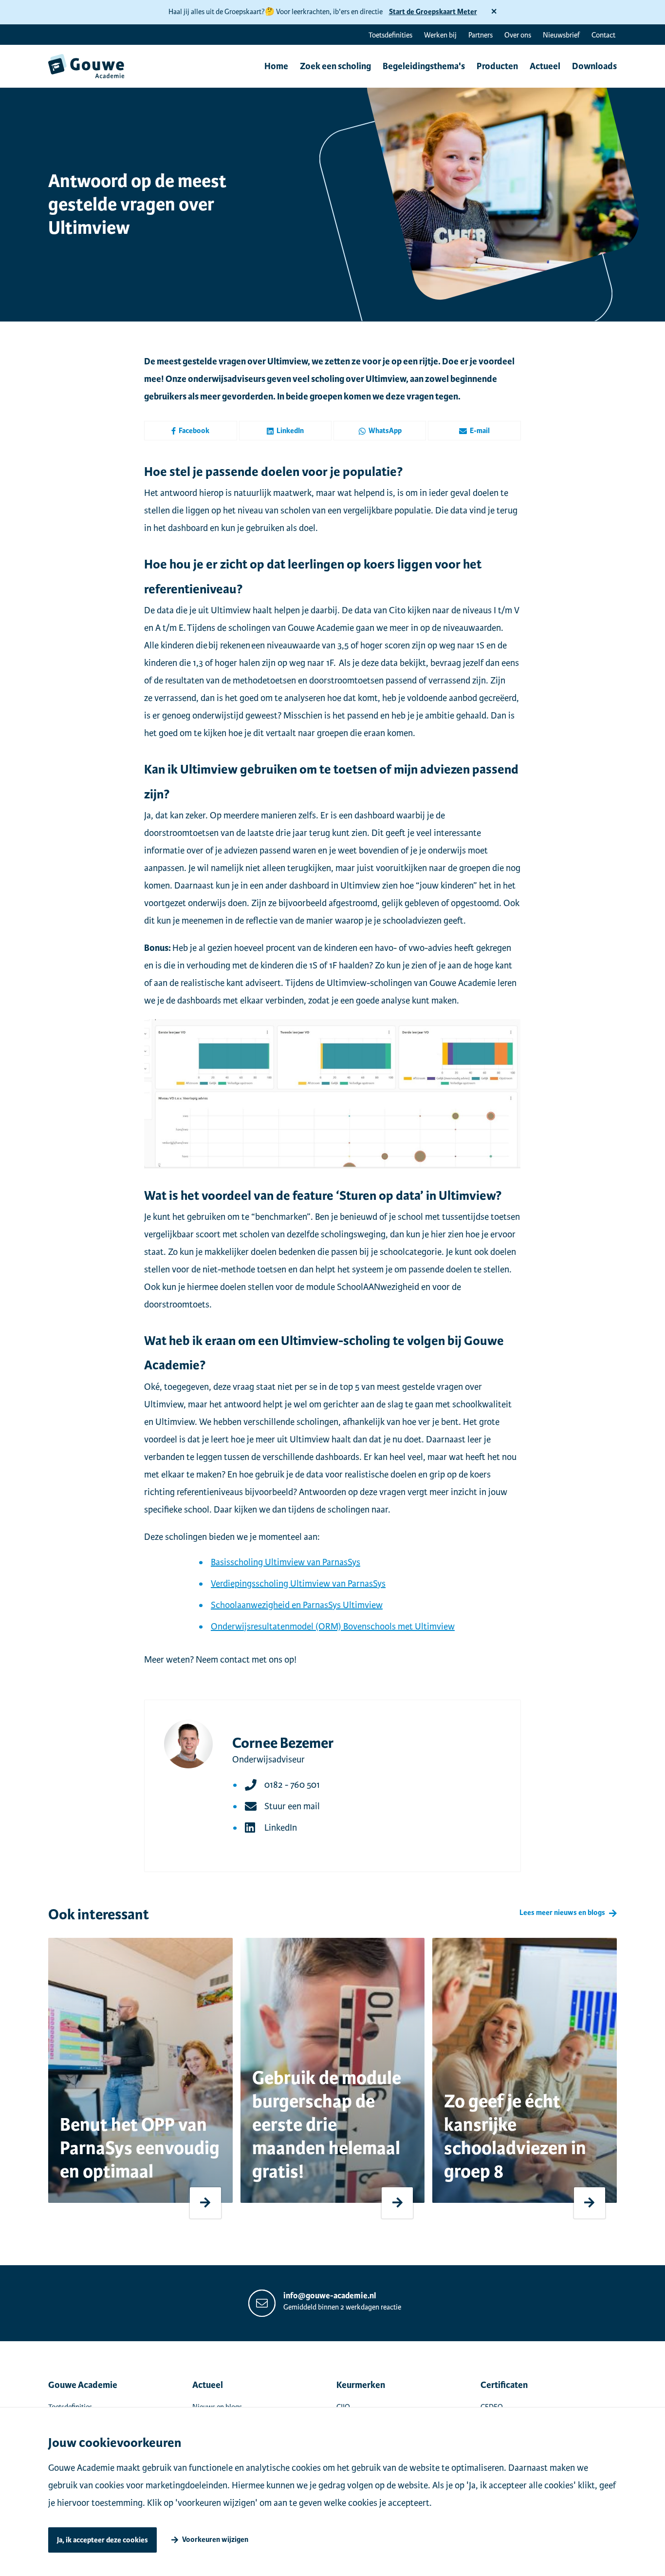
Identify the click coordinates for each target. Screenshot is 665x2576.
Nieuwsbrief (561, 35)
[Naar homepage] (86, 66)
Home (276, 66)
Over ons (518, 35)
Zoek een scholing (335, 66)
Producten (497, 66)
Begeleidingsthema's (424, 66)
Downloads (594, 66)
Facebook (194, 431)
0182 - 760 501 (292, 1785)
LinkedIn (290, 431)
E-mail (480, 431)
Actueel (545, 66)
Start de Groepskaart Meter (433, 12)
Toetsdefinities (390, 35)
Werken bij (440, 35)
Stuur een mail (292, 1806)
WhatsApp (385, 431)
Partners (480, 35)
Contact (603, 35)
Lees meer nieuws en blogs (562, 1913)
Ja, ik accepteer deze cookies (102, 2540)
